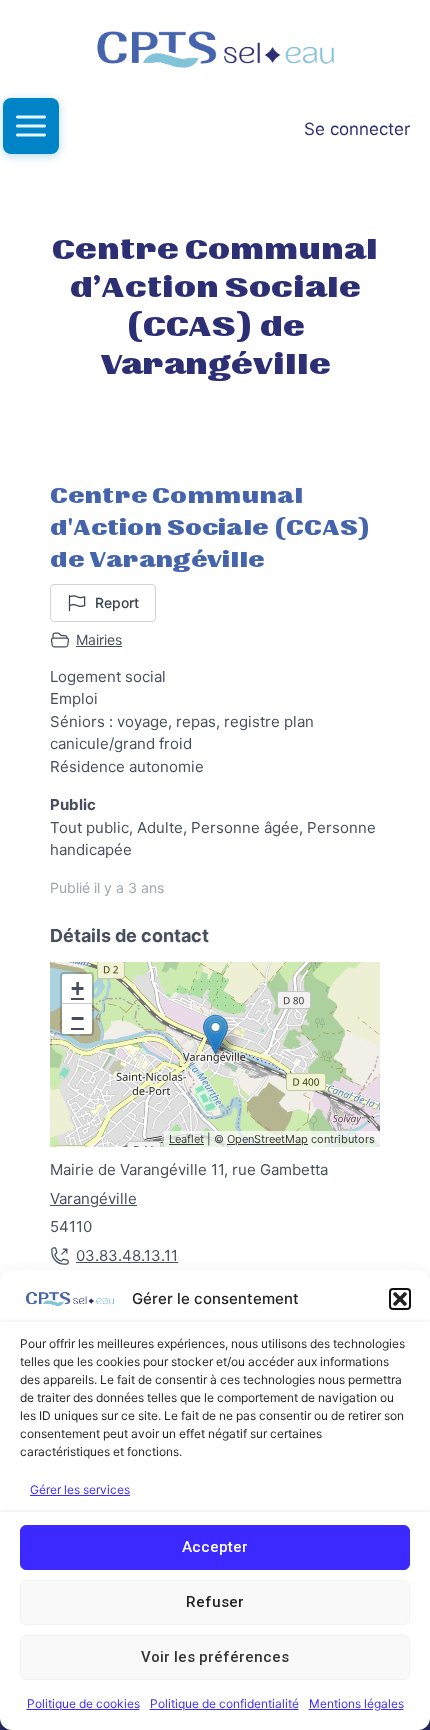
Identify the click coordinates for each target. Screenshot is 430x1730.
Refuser (215, 1602)
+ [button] (77, 988)
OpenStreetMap (267, 1139)
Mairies (99, 639)
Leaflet (186, 1139)
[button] (400, 1299)
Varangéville (93, 1198)
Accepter (215, 1547)
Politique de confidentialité (224, 1703)
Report (117, 602)
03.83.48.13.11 (127, 1255)
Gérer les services (80, 1489)
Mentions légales (356, 1703)
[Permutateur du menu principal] (31, 126)
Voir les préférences (215, 1657)
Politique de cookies (83, 1703)
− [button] (77, 1018)
